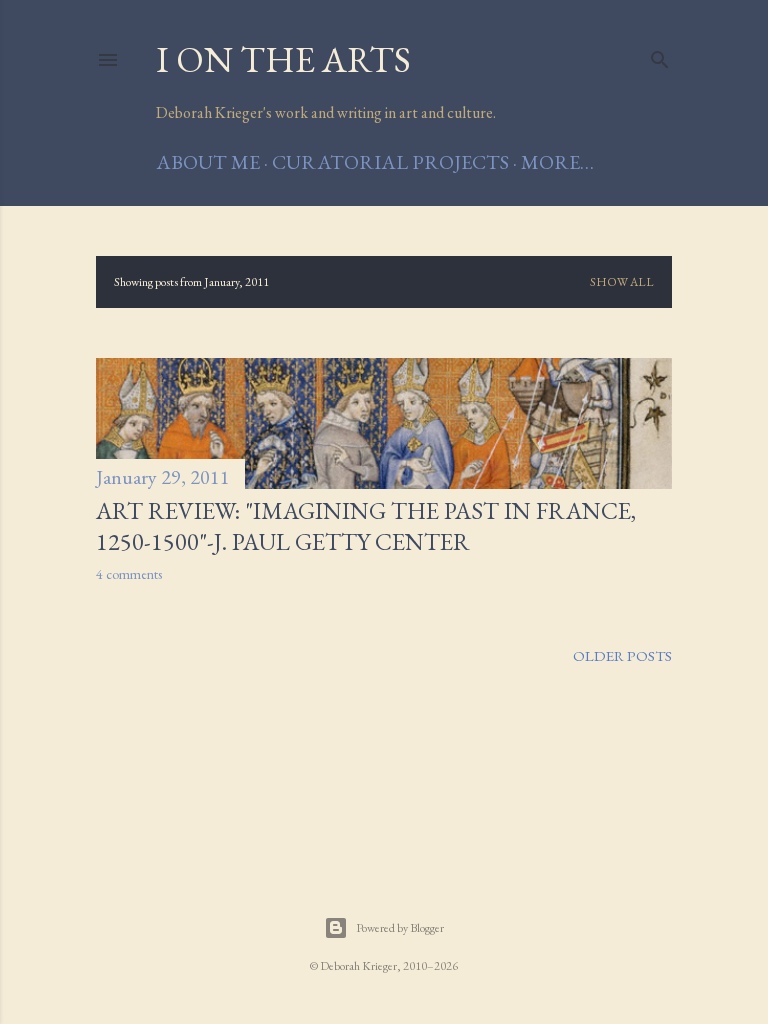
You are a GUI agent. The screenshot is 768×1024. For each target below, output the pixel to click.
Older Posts (622, 655)
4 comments (129, 574)
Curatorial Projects (390, 162)
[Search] (660, 56)
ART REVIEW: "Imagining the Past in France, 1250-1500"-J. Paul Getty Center (366, 526)
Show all (622, 282)
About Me (208, 162)
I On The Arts (283, 59)
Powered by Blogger (400, 928)
